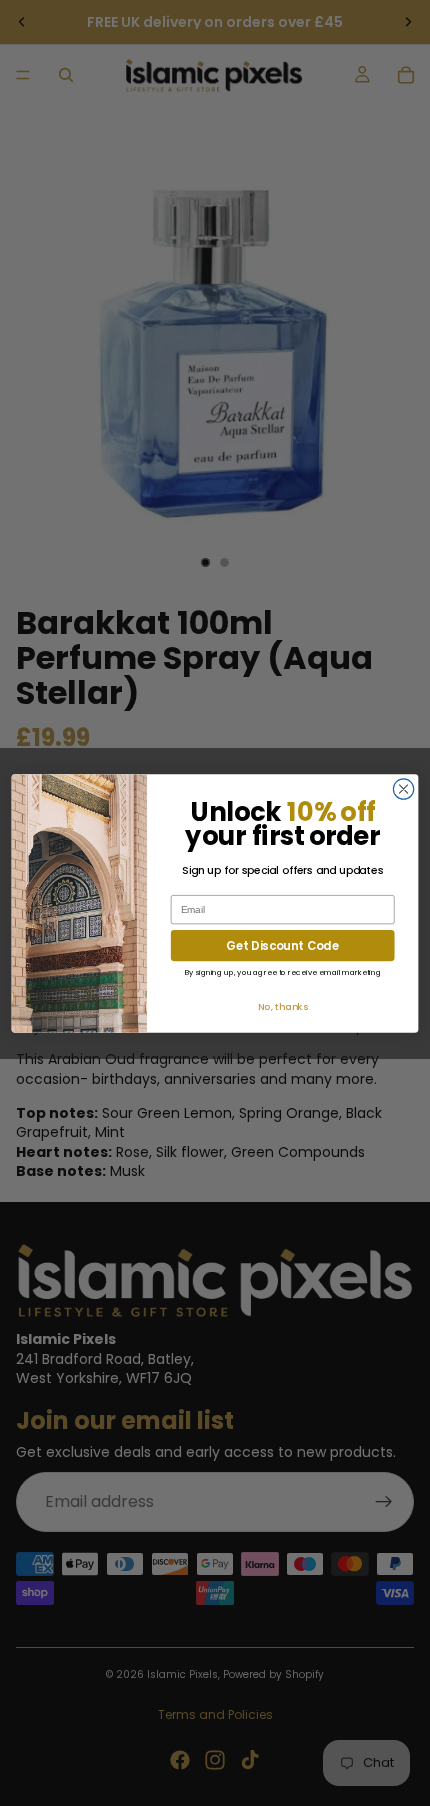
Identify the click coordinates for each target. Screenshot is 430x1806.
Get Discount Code (282, 945)
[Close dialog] (403, 788)
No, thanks (283, 1005)
